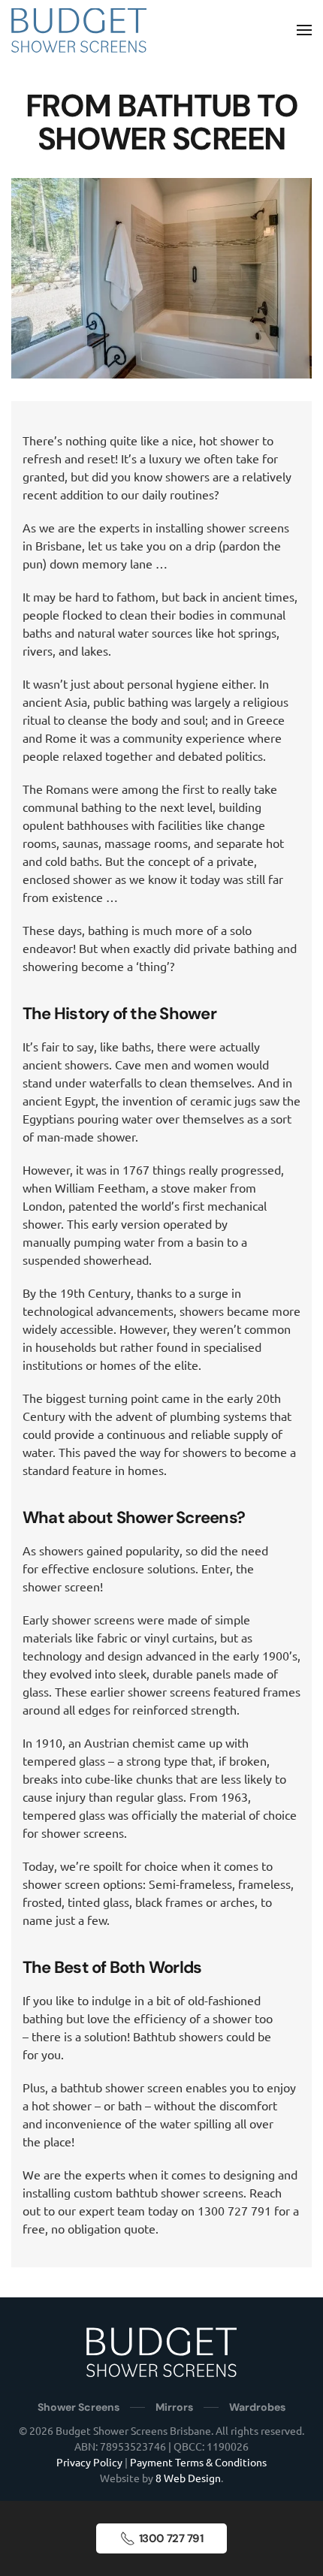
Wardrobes (257, 2407)
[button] (304, 30)
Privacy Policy (89, 2462)
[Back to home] (79, 30)
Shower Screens (78, 2407)
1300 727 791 (171, 2538)
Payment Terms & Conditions (198, 2462)
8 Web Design (188, 2478)
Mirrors (174, 2407)
